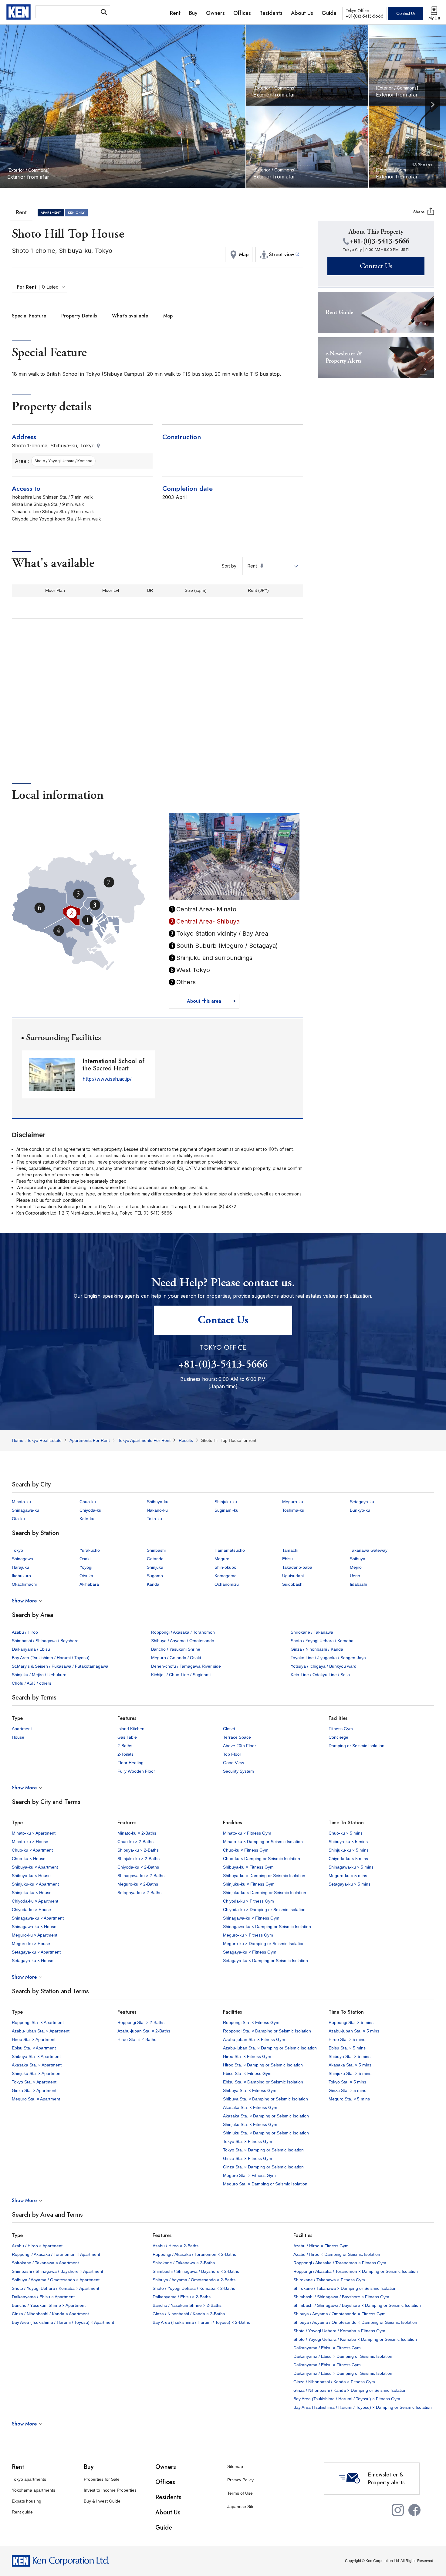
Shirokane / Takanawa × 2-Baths (184, 2263)
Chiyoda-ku (90, 1510)
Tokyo (17, 1550)
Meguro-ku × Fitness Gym (248, 1935)
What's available (130, 316)
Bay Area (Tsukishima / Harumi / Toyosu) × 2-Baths (201, 2322)
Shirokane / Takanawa (312, 1632)
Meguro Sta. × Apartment (36, 2099)
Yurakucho (90, 1550)
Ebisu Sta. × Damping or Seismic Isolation (263, 2082)
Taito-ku (154, 1519)
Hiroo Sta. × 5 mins (347, 2039)
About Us (168, 2512)
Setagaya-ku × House (33, 1961)
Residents (168, 2497)
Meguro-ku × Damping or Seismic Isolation (264, 1944)
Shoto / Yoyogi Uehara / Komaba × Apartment (56, 2288)
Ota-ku (18, 1519)
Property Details (79, 316)
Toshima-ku (293, 1510)
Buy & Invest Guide (102, 2501)
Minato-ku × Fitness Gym (247, 1833)
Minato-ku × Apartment (34, 1833)
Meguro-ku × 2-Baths (138, 1884)
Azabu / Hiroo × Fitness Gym (321, 2246)
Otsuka (86, 1576)
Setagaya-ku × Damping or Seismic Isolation (265, 1961)
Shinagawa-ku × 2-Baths (141, 1876)
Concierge (338, 1737)
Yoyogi (86, 1567)
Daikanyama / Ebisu (31, 1649)
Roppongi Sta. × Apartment (38, 2022)
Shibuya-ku (158, 1502)
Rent (18, 2467)
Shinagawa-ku (25, 1510)
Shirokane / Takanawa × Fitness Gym (329, 2280)
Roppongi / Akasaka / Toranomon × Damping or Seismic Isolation (356, 2271)
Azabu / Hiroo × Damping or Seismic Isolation (337, 2254)
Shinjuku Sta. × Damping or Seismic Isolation (266, 2133)
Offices (165, 2482)
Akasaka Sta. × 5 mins (350, 2065)
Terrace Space (237, 1737)
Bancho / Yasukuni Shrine (176, 1649)
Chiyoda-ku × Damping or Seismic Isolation (264, 1910)
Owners (166, 2467)
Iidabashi (358, 1584)
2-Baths (125, 1746)
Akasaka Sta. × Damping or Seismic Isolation (266, 2116)
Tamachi (290, 1550)
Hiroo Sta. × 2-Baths (137, 2039)
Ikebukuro (21, 1576)
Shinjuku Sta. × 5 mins (350, 2073)
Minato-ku (21, 1502)
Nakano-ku (157, 1510)
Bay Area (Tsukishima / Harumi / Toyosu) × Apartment (63, 2322)
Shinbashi (156, 1550)
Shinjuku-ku (226, 1502)
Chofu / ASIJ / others (32, 1683)
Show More (24, 1601)
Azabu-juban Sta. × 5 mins (354, 2031)
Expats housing (27, 2501)
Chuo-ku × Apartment (32, 1850)
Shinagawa (22, 1559)
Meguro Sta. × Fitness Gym (249, 2175)
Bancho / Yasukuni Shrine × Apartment (49, 2305)
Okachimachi (24, 1584)
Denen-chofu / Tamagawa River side (186, 1666)
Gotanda (155, 1559)
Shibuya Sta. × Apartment (36, 2056)
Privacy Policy (240, 2480)
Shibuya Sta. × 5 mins (350, 2056)
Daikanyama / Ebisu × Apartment (43, 2297)
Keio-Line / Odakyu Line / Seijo (320, 1675)
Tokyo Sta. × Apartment (34, 2082)
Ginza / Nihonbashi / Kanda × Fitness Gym (334, 2382)
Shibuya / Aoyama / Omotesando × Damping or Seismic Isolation (355, 2322)
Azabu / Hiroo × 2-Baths (176, 2246)
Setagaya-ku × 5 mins (350, 1884)
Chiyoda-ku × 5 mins (348, 1859)
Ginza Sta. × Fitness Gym (248, 2158)
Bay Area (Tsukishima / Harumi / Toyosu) (51, 1658)
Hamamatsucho (230, 1550)
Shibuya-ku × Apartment (35, 1867)
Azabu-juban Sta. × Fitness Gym (254, 2039)
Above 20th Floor (240, 1746)
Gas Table (127, 1737)
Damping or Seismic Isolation (356, 1746)
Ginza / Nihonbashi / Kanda (317, 1649)
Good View (233, 1763)
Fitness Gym (341, 1729)
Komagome (226, 1576)
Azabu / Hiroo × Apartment (37, 2246)
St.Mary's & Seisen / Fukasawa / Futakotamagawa (60, 1666)
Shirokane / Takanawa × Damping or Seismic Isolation (345, 2288)
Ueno (355, 1576)
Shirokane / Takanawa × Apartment (45, 2263)
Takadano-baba (297, 1567)
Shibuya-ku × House (31, 1876)
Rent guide (22, 2512)
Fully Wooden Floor (136, 1771)
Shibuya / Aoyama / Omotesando (183, 1641)
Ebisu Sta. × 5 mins (347, 2048)
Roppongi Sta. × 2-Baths (141, 2022)
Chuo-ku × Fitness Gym (246, 1850)
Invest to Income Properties (110, 2490)
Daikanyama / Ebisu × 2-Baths (182, 2297)
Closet (229, 1729)
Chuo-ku (88, 1502)
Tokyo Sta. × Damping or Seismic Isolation (263, 2150)
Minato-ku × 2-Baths (137, 1833)
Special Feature (29, 316)
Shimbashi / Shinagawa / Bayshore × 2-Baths (196, 2271)
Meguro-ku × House (31, 1944)
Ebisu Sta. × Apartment (34, 2048)
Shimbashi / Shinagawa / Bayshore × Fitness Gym (341, 2297)
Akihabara (89, 1584)
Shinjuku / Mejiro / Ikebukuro (39, 1675)
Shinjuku (155, 1567)
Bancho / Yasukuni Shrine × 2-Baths (187, 2305)
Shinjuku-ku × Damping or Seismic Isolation (265, 1893)
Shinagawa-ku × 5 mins (351, 1867)
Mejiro (356, 1567)
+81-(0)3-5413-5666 (223, 1364)
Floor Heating (130, 1763)
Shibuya (358, 1559)
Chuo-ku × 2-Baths (135, 1842)
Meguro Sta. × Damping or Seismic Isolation (265, 2184)
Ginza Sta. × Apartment (34, 2090)
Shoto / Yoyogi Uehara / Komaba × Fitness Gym (339, 2331)
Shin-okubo (225, 1567)
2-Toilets (125, 1754)
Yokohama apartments (34, 2490)
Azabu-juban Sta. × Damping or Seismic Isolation (270, 2048)
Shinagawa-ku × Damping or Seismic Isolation (267, 1927)
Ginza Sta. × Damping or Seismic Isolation (263, 2167)
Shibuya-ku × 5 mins (348, 1842)
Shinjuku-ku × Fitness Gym (249, 1884)
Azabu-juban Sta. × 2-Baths (144, 2031)
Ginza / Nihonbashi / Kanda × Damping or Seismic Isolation (350, 2390)
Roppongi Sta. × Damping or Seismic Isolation (267, 2031)
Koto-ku (87, 1519)
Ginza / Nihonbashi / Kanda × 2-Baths (189, 2314)
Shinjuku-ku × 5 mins (349, 1850)
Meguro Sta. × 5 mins (349, 2099)
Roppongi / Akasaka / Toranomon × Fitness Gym (340, 2263)
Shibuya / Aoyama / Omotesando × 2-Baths (194, 2280)
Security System (238, 1771)
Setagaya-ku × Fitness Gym (250, 1952)
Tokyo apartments (29, 2479)
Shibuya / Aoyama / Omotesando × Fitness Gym (340, 2314)
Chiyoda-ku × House (31, 1910)
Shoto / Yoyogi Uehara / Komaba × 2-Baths (194, 2288)
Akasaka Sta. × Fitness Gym (250, 2107)
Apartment (22, 1729)
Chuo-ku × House (29, 1859)
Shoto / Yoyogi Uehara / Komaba (322, 1641)
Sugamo (155, 1576)
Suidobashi (293, 1584)
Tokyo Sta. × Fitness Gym (248, 2141)
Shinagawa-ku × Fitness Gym (251, 1918)
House (18, 1737)
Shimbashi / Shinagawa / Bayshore (45, 1641)
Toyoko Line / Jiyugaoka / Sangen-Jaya (328, 1658)
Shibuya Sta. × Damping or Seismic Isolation (265, 2099)
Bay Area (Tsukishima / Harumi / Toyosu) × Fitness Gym (347, 2399)
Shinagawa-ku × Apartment (38, 1918)
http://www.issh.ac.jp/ (107, 1079)
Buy (89, 2467)
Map (168, 316)
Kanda (153, 1584)
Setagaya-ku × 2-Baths (139, 1893)
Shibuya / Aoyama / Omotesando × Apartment (56, 2280)
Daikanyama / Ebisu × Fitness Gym (327, 2348)
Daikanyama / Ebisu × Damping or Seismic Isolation (343, 2356)
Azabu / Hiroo (25, 1632)
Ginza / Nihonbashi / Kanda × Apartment (50, 2314)
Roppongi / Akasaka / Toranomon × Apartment (56, 2254)
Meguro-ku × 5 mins (348, 1876)
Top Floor (232, 1754)
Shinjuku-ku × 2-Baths (139, 1859)
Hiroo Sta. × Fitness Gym (247, 2056)
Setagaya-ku (362, 1502)
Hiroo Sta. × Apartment (34, 2039)
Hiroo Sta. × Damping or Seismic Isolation (263, 2065)
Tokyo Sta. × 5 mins (347, 2082)
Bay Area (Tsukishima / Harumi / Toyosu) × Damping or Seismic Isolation (363, 2407)
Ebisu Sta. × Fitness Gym (247, 2073)
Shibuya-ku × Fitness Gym (248, 1867)
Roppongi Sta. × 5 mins (351, 2022)
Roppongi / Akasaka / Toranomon (183, 1632)
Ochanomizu (227, 1584)
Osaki (85, 1559)
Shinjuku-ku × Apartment (35, 1884)
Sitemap (235, 2466)
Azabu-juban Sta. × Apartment (41, 2031)
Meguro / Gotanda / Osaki (176, 1658)
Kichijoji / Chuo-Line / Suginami (181, 1675)
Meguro (222, 1559)
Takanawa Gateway (369, 1550)
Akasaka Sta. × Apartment (37, 2065)
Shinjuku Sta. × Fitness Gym (250, 2124)
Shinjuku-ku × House (32, 1893)
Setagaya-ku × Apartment (36, 1952)
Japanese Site (241, 2507)
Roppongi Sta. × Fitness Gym (251, 2022)
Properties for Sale (102, 2479)
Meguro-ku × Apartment (35, 1935)
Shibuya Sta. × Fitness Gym (250, 2090)
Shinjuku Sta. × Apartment (37, 2073)
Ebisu (287, 1559)
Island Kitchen (131, 1729)
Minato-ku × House (30, 1842)
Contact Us (406, 13)
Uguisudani (293, 1576)
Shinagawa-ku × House (34, 1927)
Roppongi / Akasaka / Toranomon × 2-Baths (194, 2254)
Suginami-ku (226, 1510)
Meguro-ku (293, 1502)
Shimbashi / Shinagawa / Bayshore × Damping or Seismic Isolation (357, 2305)
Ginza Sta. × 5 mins (347, 2090)
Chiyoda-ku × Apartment (35, 1901)
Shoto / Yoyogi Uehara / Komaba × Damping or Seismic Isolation (355, 2339)
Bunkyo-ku (360, 1510)
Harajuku (20, 1567)
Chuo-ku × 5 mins (346, 1833)
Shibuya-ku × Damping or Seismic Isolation (264, 1876)
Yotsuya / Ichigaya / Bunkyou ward (324, 1666)
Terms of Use (240, 2493)
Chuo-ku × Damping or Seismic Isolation (262, 1859)
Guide (164, 2528)
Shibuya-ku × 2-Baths (138, 1850)
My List (434, 18)
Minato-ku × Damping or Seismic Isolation (263, 1842)
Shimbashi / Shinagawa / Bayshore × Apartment (57, 2271)
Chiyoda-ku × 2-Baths (138, 1867)
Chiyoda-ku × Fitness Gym (248, 1901)
